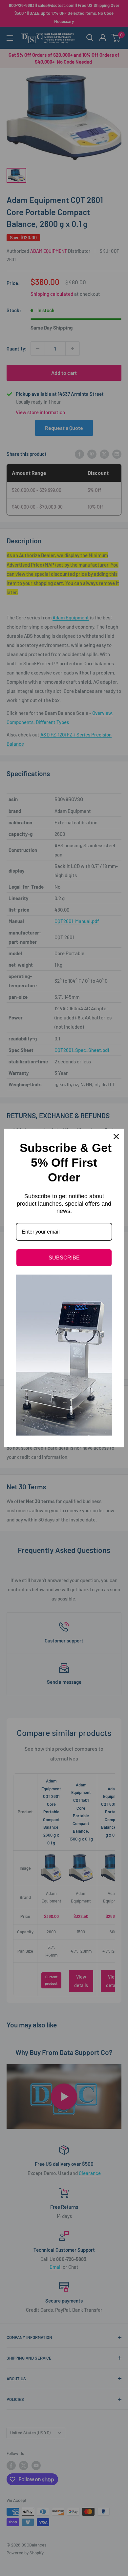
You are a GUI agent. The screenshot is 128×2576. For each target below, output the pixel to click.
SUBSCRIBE (64, 1258)
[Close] (116, 1137)
